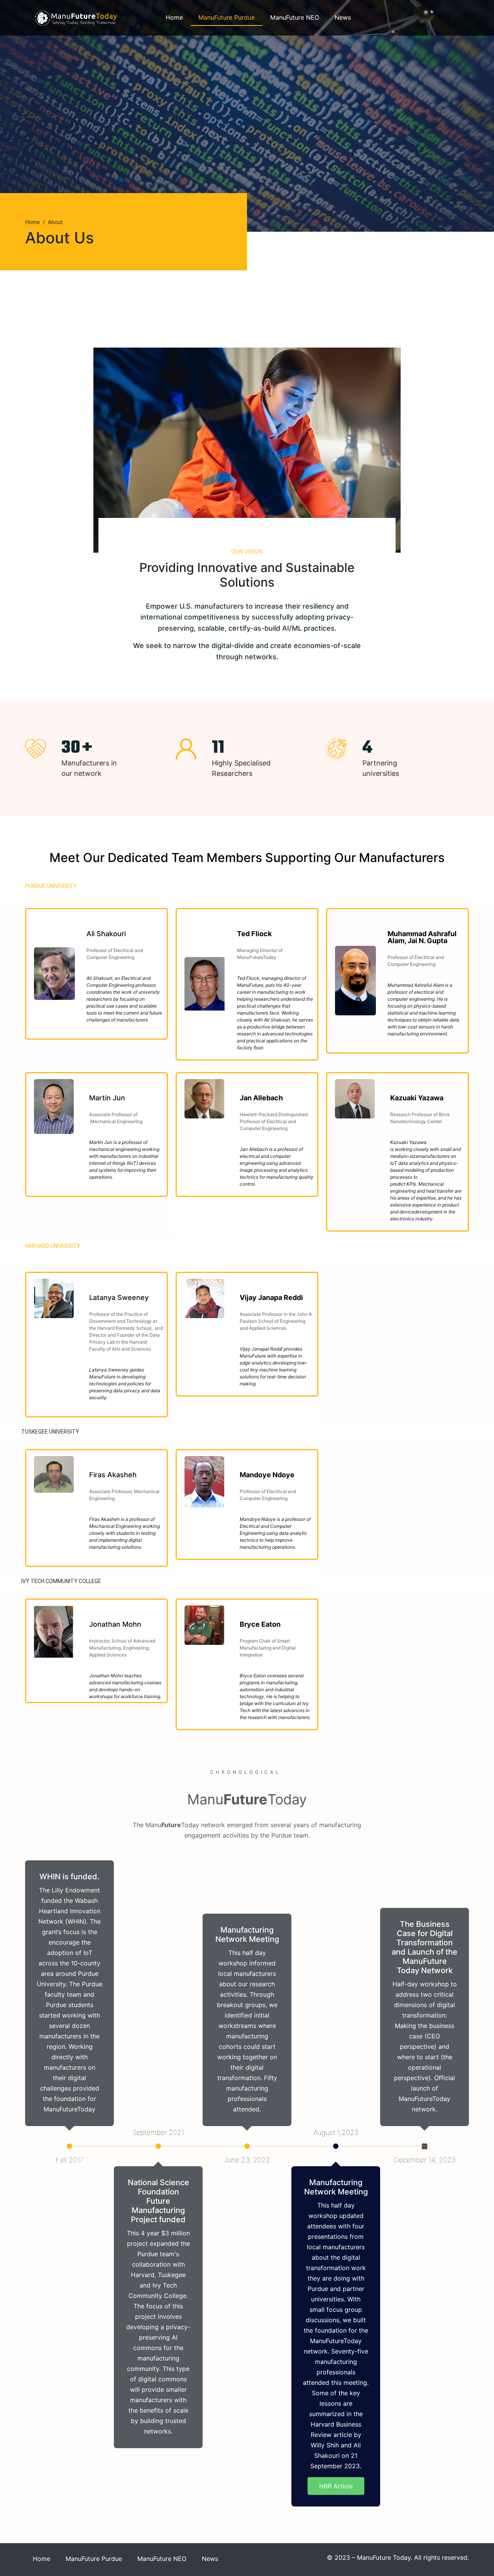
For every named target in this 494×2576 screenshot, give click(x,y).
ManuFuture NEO (295, 17)
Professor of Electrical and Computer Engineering (416, 961)
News (343, 17)
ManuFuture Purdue (227, 17)
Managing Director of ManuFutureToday (260, 954)
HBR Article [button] (336, 2486)
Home (174, 17)
